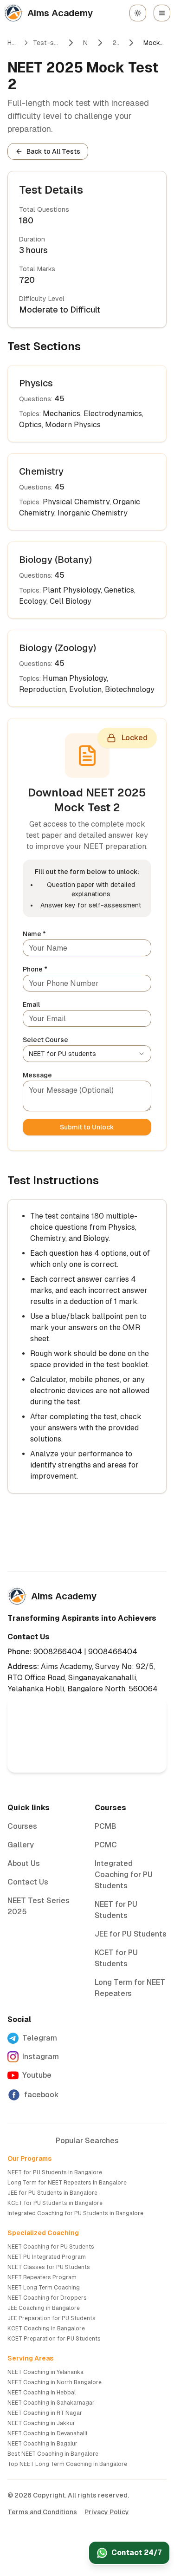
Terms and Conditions (42, 2512)
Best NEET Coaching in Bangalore (53, 2454)
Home (13, 43)
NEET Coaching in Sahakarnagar (51, 2403)
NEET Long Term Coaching (44, 2288)
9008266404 (58, 1652)
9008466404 (113, 1652)
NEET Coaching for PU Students (51, 2247)
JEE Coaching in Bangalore (44, 2308)
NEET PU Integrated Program (47, 2257)
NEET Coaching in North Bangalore (55, 2382)
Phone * (35, 969)
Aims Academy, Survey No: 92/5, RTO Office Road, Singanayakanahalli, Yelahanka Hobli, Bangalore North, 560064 (83, 1678)
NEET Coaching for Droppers (47, 2298)
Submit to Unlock (87, 1127)
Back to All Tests (53, 151)
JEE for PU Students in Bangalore (52, 2193)
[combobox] (87, 1054)
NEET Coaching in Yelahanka (45, 2372)
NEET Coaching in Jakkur (41, 2423)
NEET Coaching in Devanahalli (47, 2433)
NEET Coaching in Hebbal (42, 2393)
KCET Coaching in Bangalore (46, 2328)
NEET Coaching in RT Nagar (45, 2413)
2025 (116, 43)
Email (31, 1004)
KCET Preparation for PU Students (54, 2339)
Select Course (45, 1040)
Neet (86, 43)
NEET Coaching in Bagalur (42, 2444)
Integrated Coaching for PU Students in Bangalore (75, 2213)
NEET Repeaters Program (42, 2277)
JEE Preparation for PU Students (52, 2318)
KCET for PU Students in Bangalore (55, 2203)
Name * (34, 934)
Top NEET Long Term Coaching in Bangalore (67, 2464)
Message (37, 1075)
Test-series (46, 43)
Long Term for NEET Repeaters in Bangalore (67, 2183)
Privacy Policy (107, 2512)
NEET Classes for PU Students (49, 2267)
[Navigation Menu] (162, 13)
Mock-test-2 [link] (155, 43)
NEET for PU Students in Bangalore (55, 2172)
